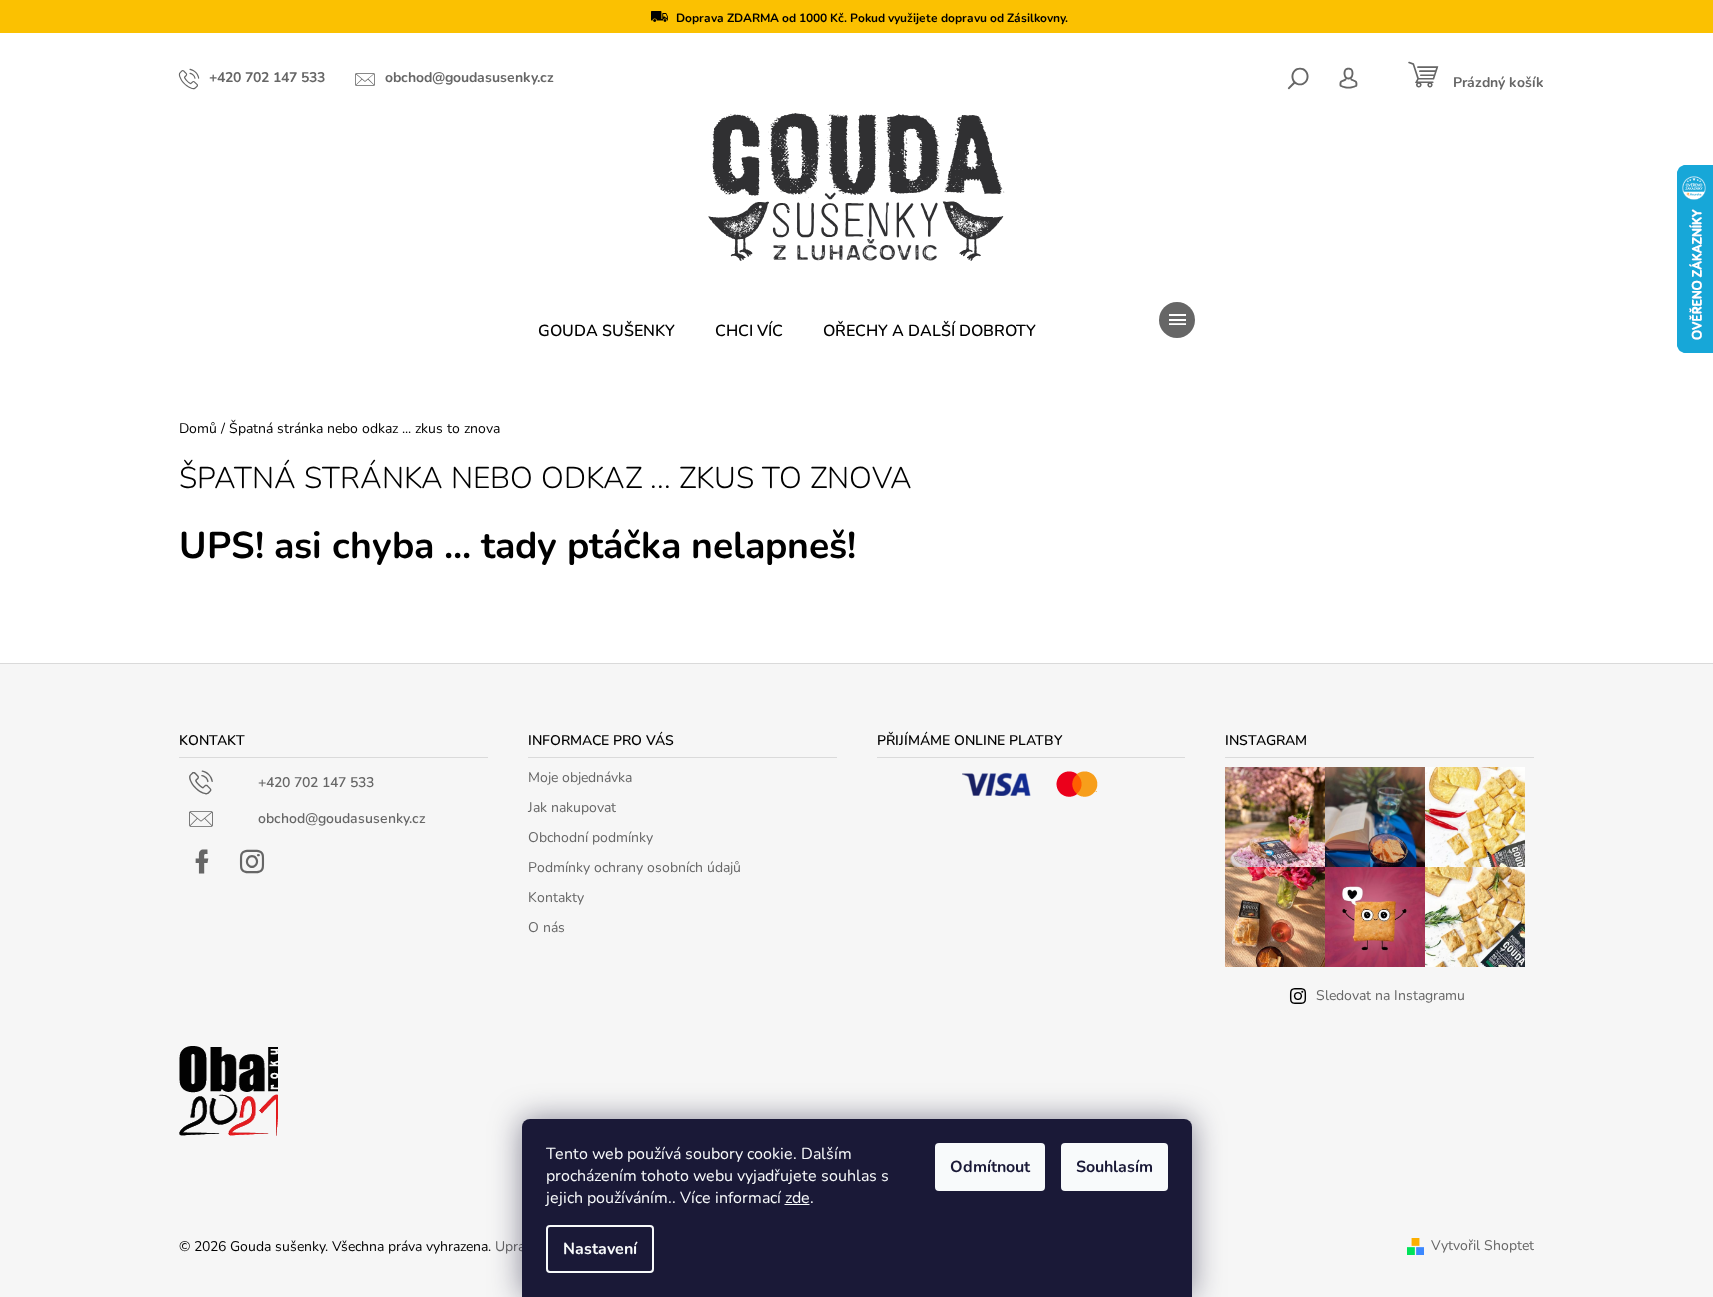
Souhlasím (1114, 1167)
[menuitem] (606, 331)
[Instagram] (252, 862)
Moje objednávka (580, 777)
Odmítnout (990, 1167)
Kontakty (556, 897)
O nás (546, 927)
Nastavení (600, 1249)
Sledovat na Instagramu (1390, 995)
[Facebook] (202, 862)
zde (797, 1198)
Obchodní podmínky (590, 837)
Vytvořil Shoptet (1482, 1245)
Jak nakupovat (572, 807)
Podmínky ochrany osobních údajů (634, 867)
